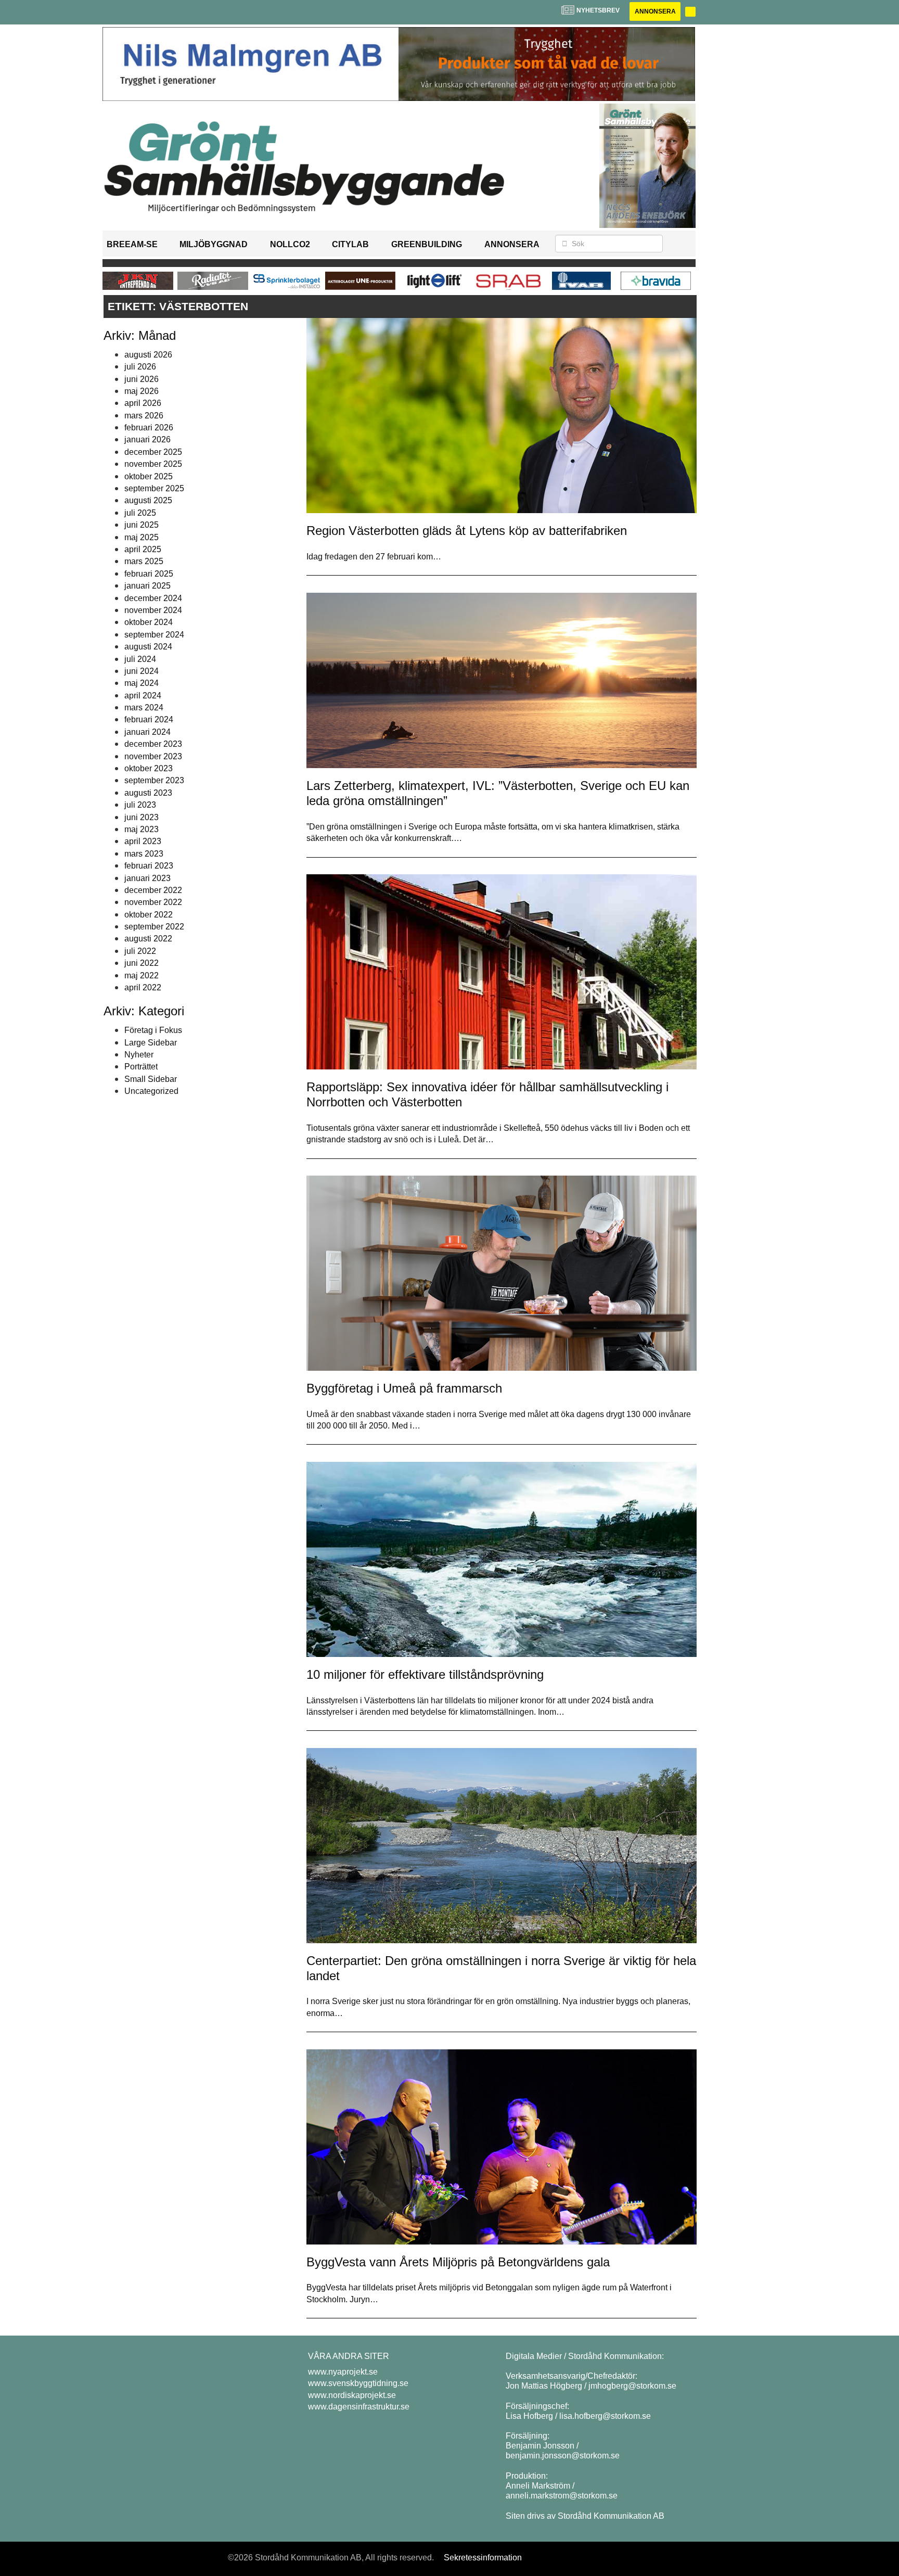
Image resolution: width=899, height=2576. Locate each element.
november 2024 (153, 610)
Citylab (350, 244)
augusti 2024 (148, 647)
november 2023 (153, 756)
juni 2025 (142, 525)
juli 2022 (140, 951)
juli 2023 (140, 805)
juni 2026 (142, 379)
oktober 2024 (149, 622)
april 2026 (143, 403)
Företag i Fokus (153, 1030)
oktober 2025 (149, 476)
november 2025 (153, 464)
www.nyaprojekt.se (343, 2372)
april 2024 (143, 696)
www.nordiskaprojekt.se (352, 2395)
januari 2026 (147, 439)
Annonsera (655, 11)
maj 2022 (142, 975)
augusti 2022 (148, 939)
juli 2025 (140, 513)
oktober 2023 (149, 768)
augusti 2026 (148, 355)
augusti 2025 (148, 500)
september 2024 (154, 635)
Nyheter (139, 1055)
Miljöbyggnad (214, 244)
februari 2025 (149, 574)
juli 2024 (140, 659)
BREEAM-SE (132, 244)
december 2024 (153, 598)
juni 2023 (142, 817)
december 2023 (153, 744)
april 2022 (143, 987)
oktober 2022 (149, 915)
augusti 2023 (148, 793)
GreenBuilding (427, 244)
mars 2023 (144, 854)
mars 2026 (144, 416)
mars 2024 (144, 707)
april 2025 (143, 549)
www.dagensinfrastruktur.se (359, 2407)
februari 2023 (149, 866)
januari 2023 (147, 878)
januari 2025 (147, 586)
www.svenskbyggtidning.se (358, 2383)
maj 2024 (142, 683)
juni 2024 (142, 671)
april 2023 (143, 841)
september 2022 (154, 927)
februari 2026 (149, 428)
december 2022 (153, 890)
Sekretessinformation (483, 2558)
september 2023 (154, 780)
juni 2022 (142, 963)
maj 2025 (142, 537)
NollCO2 (290, 244)
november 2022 (153, 902)
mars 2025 (144, 561)
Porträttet (141, 1067)
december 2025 (153, 452)
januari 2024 (147, 732)
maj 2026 (142, 391)
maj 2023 (142, 829)
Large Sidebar (151, 1043)
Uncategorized (151, 1091)
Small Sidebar (151, 1079)
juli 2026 (140, 367)
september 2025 (154, 488)
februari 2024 (149, 719)
